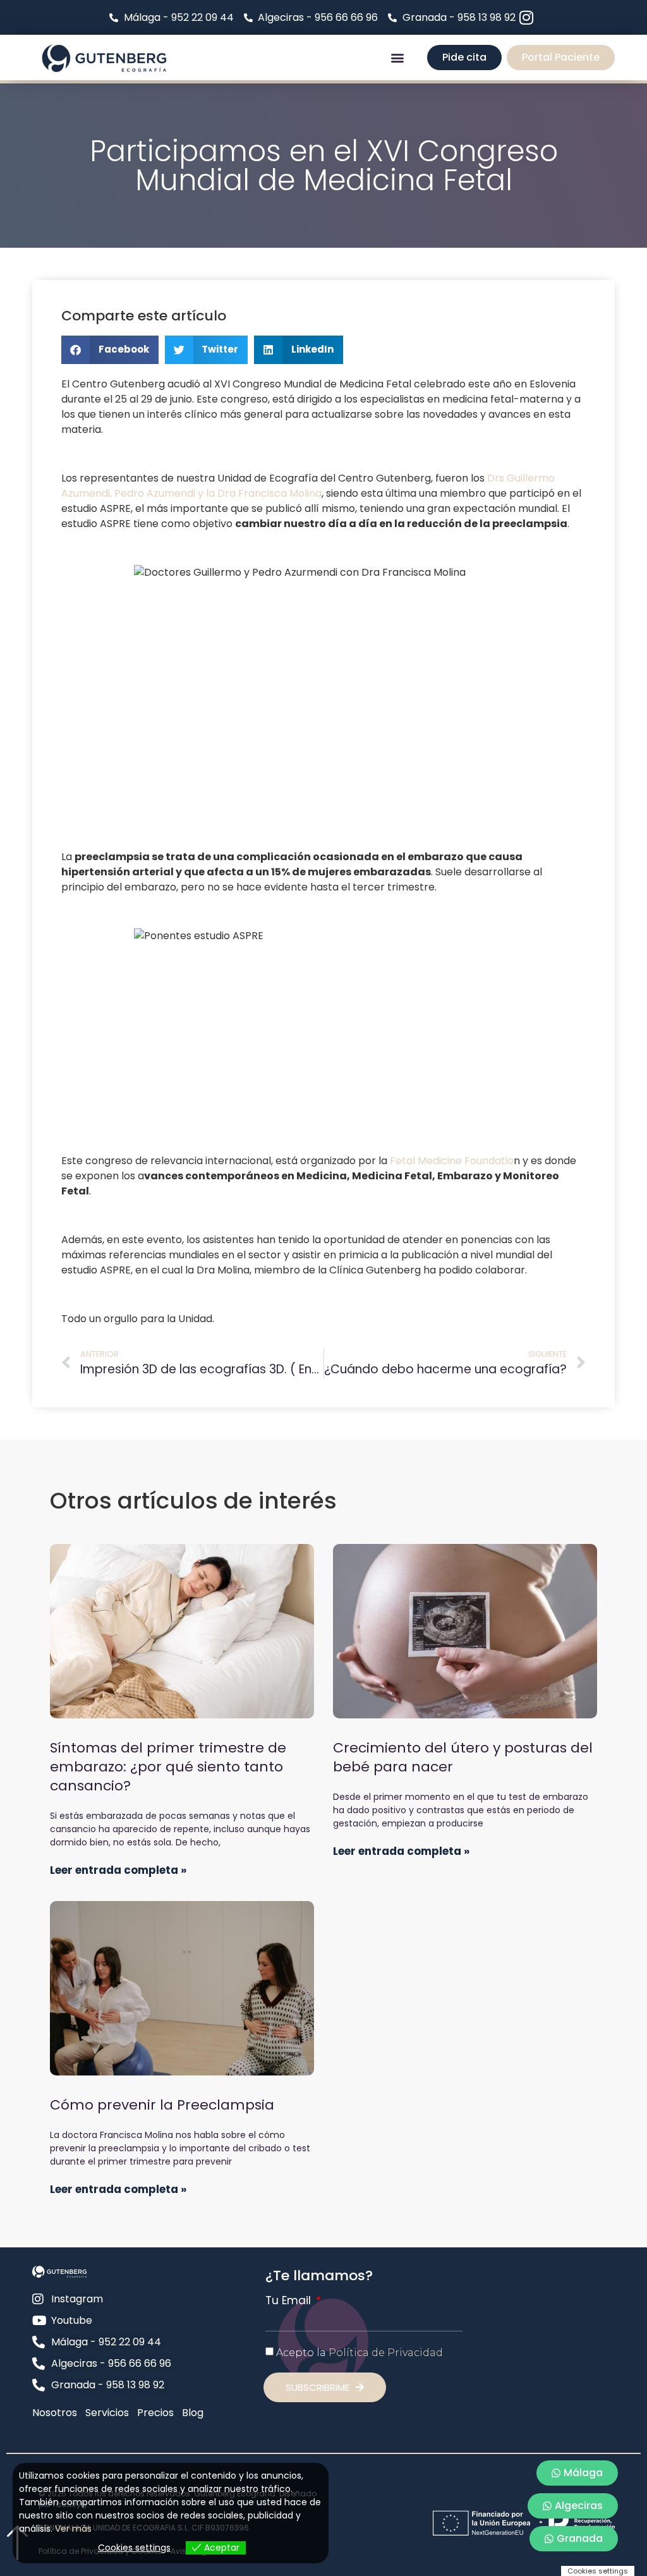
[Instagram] (527, 17)
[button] (398, 58)
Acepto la (360, 2353)
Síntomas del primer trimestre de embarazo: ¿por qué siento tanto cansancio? (168, 1767)
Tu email (290, 2301)
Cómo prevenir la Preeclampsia (162, 2105)
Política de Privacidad (386, 2353)
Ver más (73, 2529)
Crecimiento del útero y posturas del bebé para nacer (463, 1757)
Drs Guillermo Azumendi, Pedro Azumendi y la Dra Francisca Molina (308, 486)
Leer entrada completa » (118, 1870)
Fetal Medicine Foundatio (452, 1161)
